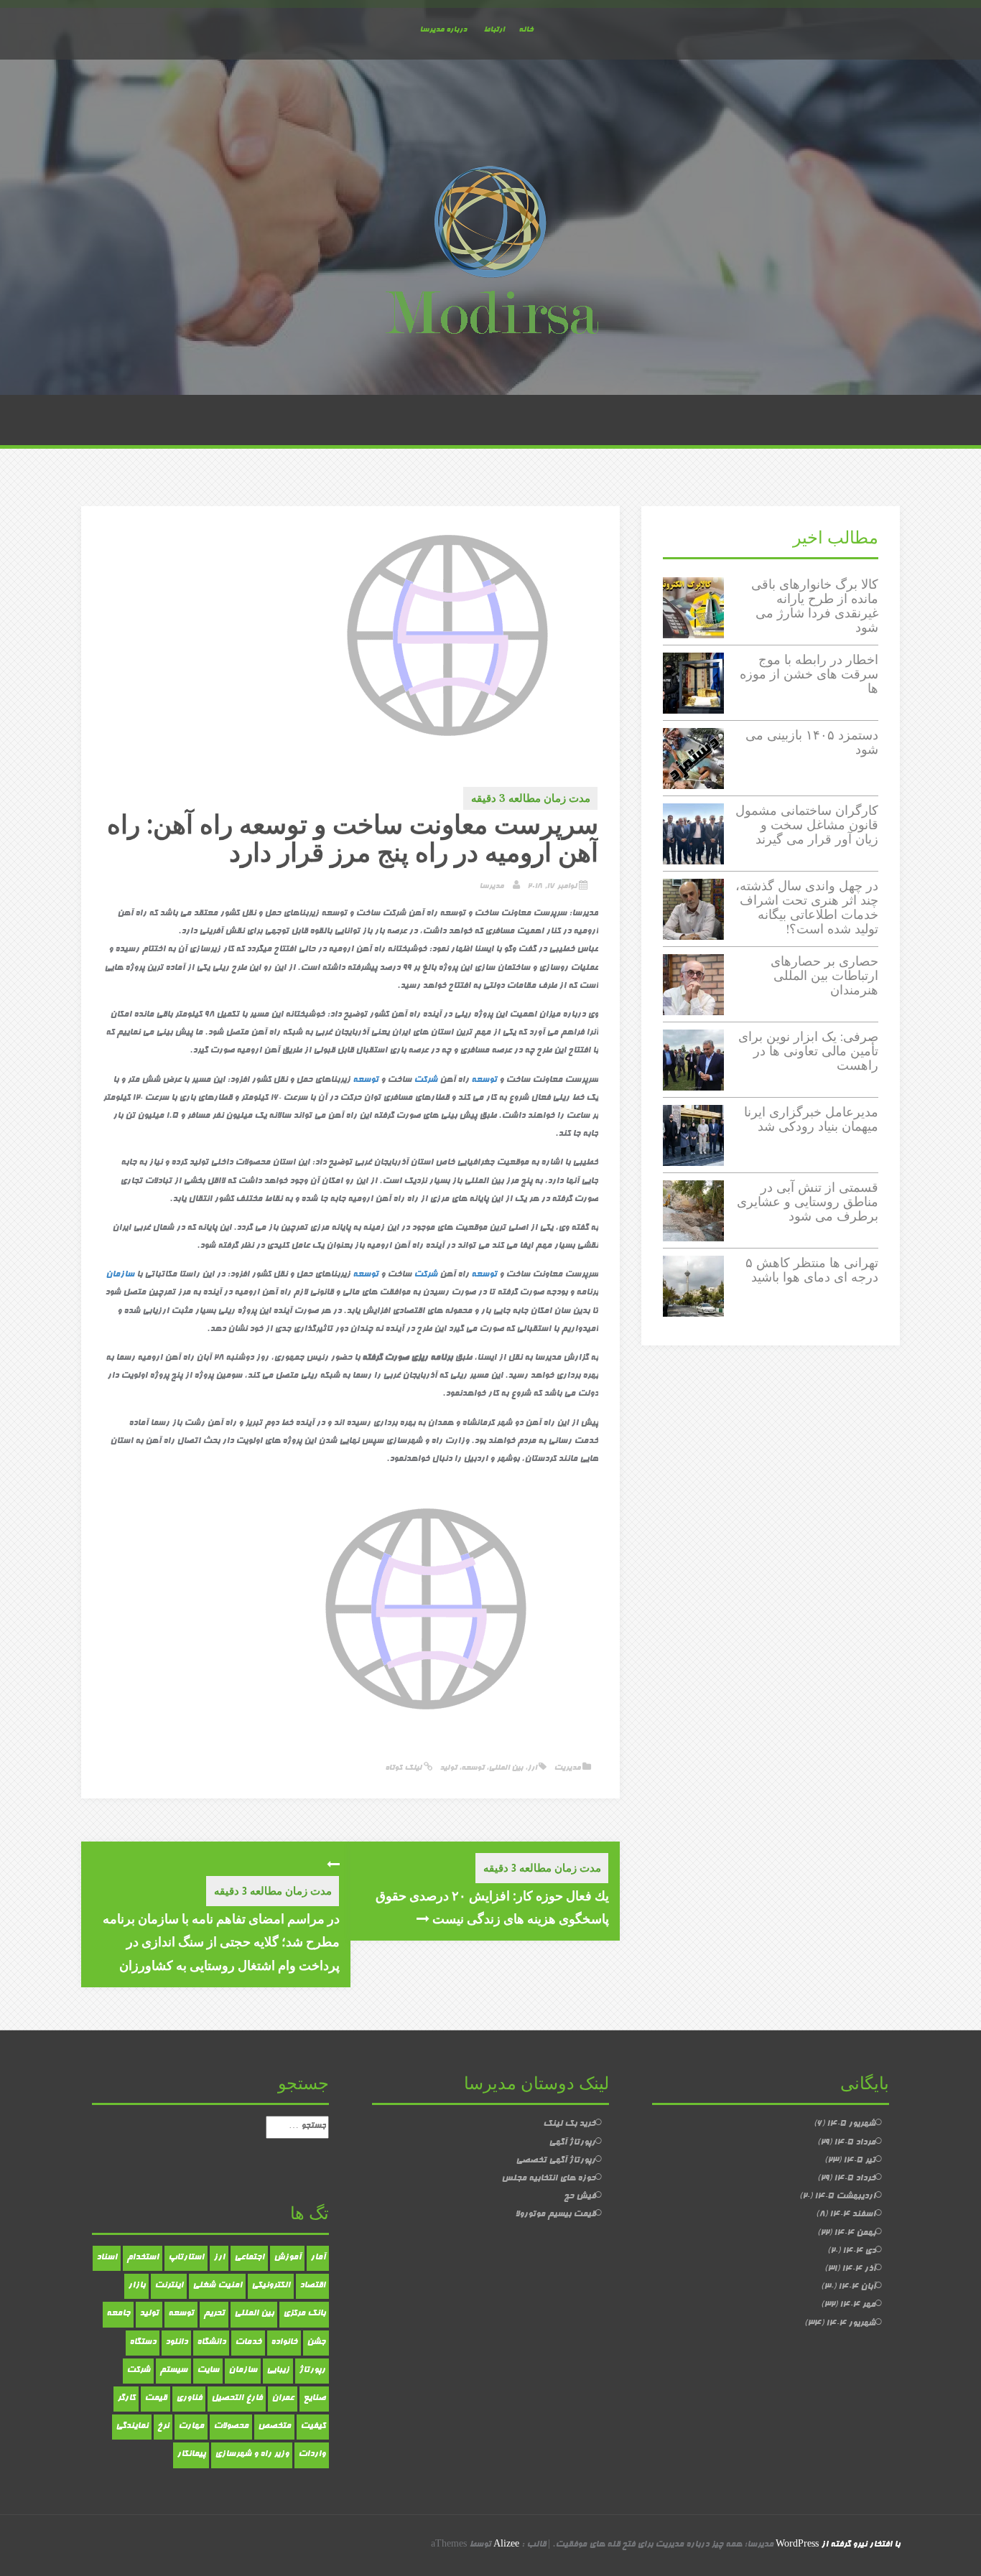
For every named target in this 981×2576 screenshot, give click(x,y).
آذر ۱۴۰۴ (859, 2269)
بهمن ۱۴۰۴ (855, 2234)
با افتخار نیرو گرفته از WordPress (838, 2545)
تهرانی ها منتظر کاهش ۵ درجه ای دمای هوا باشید (812, 1270)
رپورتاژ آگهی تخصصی (555, 2161)
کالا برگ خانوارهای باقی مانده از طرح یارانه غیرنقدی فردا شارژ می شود (815, 605)
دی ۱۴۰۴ (859, 2251)
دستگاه (143, 2343)
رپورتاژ (312, 2371)
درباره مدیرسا (443, 30)
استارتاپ (186, 2258)
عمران (283, 2399)
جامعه (118, 2314)
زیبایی (278, 2371)
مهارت (191, 2427)
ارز (532, 1768)
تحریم (214, 2314)
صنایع (314, 2399)
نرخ (163, 2427)
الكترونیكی (271, 2286)
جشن (316, 2343)
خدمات (248, 2343)
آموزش (287, 2258)
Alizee (506, 2545)
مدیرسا (491, 886)
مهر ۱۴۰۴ (857, 2305)
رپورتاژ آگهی (572, 2143)
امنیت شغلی (217, 2286)
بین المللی (506, 1768)
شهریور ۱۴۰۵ (851, 2124)
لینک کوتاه (404, 1768)
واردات (312, 2455)
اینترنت (169, 2286)
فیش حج (580, 2197)
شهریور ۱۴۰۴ (851, 2324)
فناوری (189, 2399)
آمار (318, 2258)
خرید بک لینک (569, 2124)
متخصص (274, 2427)
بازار (136, 2286)
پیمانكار (191, 2455)
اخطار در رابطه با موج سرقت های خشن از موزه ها (809, 674)
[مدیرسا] (490, 253)
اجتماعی (249, 2258)
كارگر (126, 2399)
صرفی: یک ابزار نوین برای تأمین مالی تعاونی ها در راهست (808, 1051)
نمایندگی (132, 2427)
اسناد (107, 2258)
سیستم (173, 2371)
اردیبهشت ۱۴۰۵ (845, 2197)
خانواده (284, 2343)
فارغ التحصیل (237, 2399)
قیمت (155, 2399)
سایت (208, 2371)
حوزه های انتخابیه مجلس (548, 2179)
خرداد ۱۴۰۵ (855, 2179)
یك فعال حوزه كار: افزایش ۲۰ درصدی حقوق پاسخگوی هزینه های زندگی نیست (492, 1907)
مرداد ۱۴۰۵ (855, 2143)
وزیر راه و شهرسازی (252, 2455)
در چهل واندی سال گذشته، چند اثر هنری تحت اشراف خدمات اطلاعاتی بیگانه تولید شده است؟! (807, 907)
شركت (426, 1081)
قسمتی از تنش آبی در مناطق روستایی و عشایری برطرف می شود (808, 1201)
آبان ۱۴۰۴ (857, 2287)
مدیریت (567, 1768)
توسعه (484, 1081)
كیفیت (313, 2427)
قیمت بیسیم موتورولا (555, 2215)
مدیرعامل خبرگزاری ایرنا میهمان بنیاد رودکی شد (811, 1119)
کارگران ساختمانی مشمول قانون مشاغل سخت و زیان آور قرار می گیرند (807, 825)
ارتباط (494, 30)
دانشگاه (211, 2343)
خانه (526, 30)
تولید (448, 1768)
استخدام (143, 2258)
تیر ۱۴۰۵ (859, 2161)
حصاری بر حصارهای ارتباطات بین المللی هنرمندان (824, 975)
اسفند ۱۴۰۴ (852, 2215)
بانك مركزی (304, 2314)
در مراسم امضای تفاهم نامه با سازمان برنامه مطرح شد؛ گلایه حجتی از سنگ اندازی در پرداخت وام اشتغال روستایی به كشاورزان (221, 1942)
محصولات (231, 2427)
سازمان (120, 1275)
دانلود (176, 2343)
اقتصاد (312, 2286)
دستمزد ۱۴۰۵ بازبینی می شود (812, 742)
